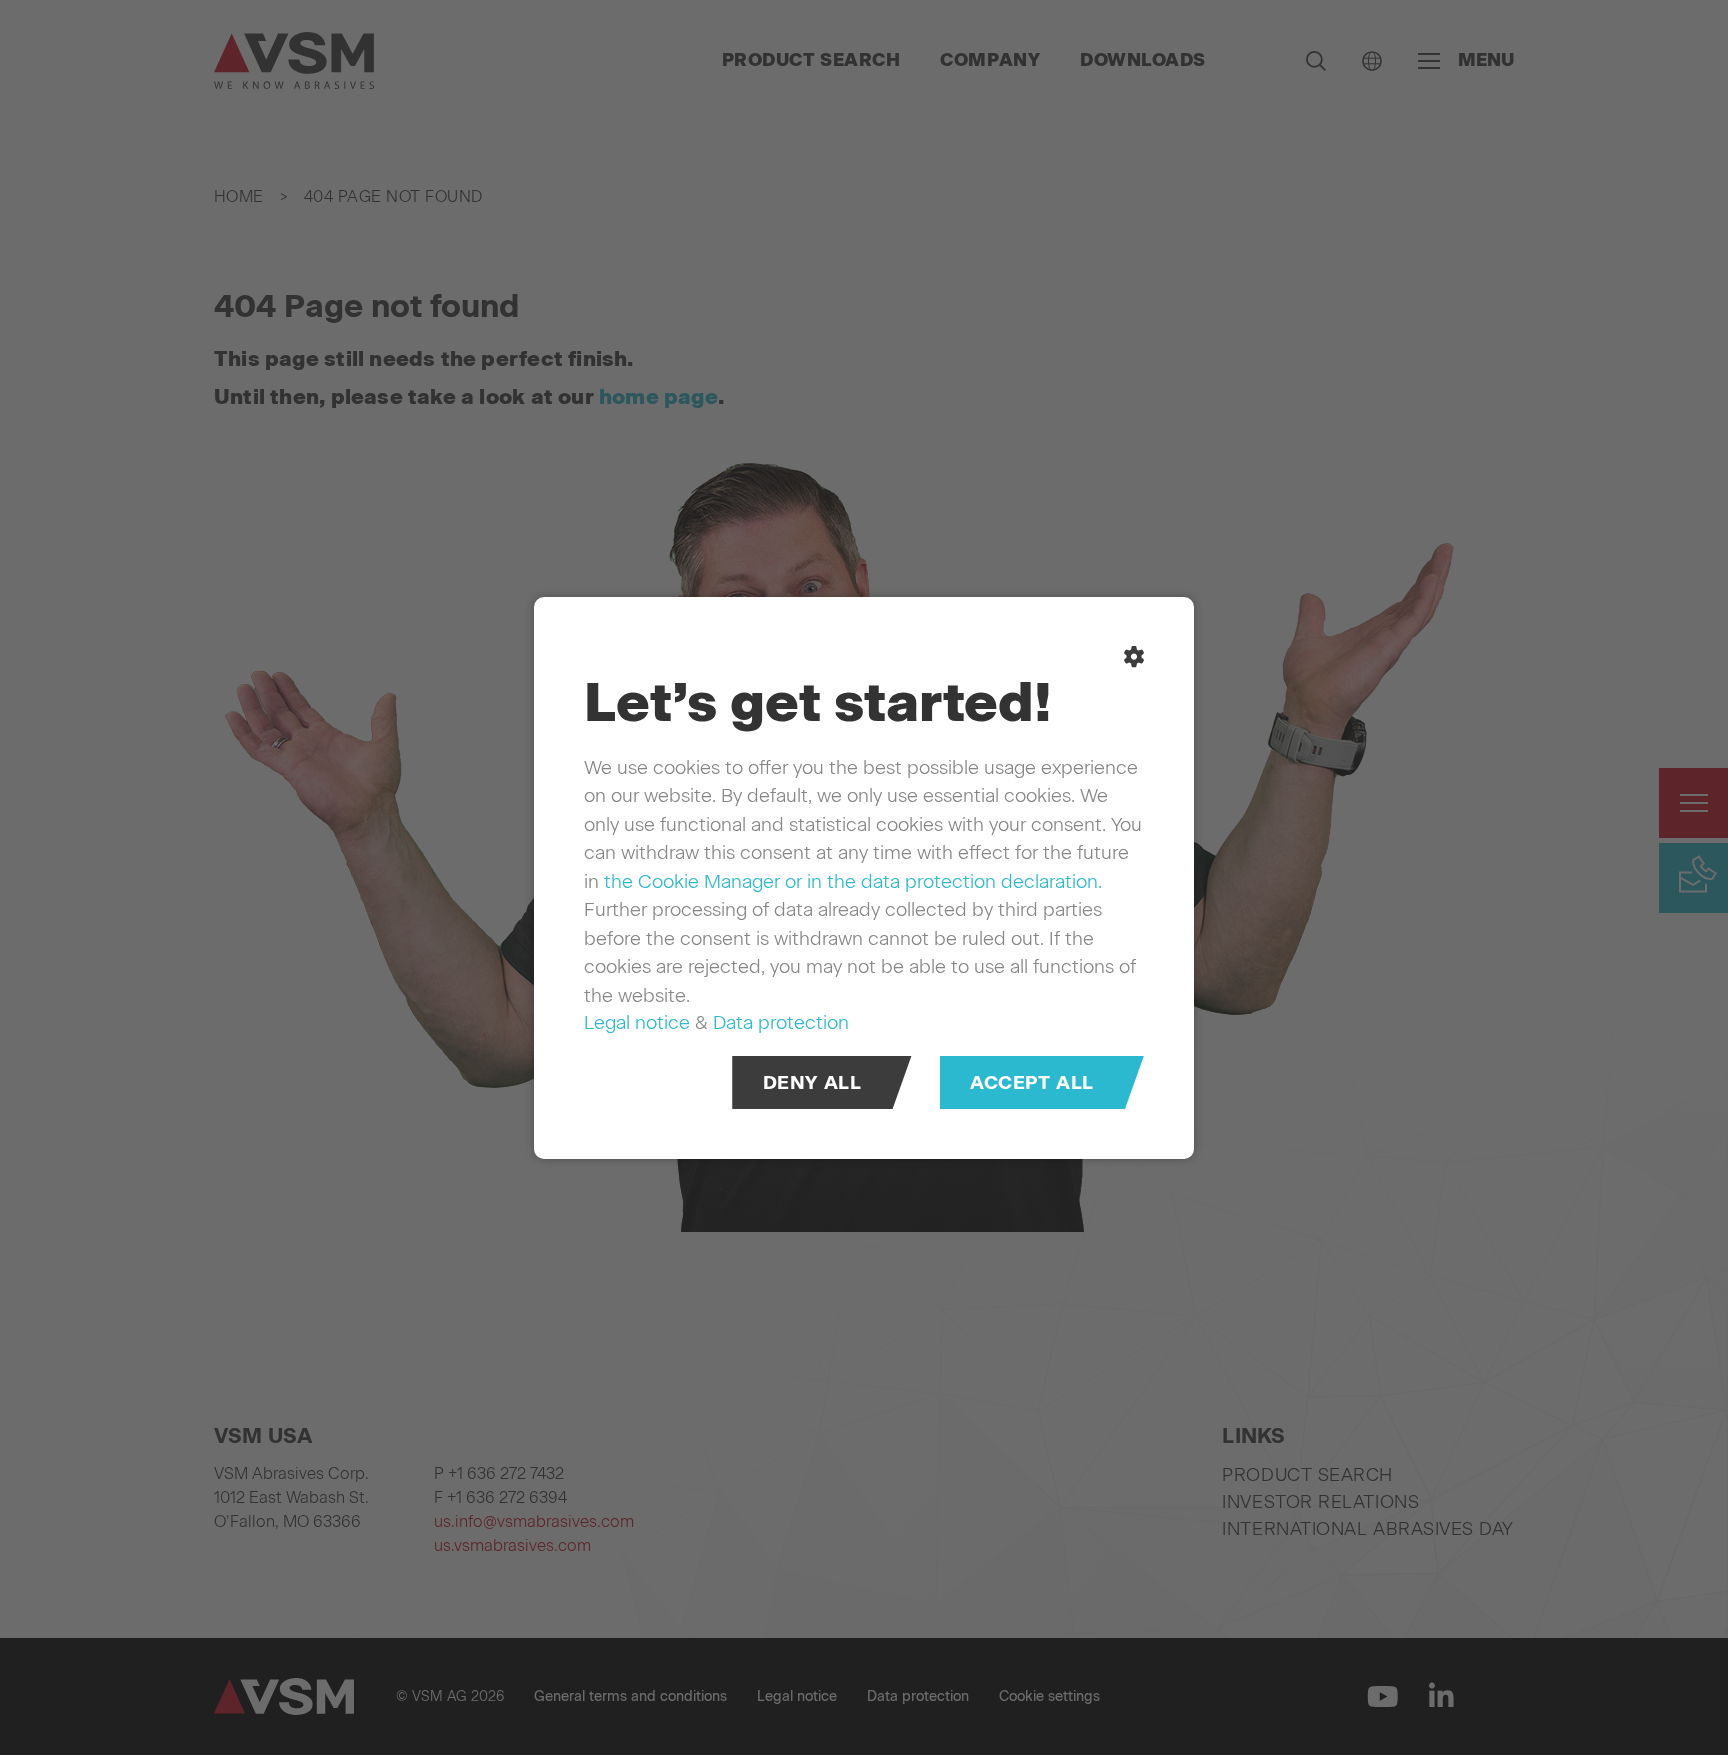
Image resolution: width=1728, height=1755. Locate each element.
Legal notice (637, 1022)
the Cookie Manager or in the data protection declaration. (853, 880)
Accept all (1032, 1081)
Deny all (812, 1081)
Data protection (781, 1022)
